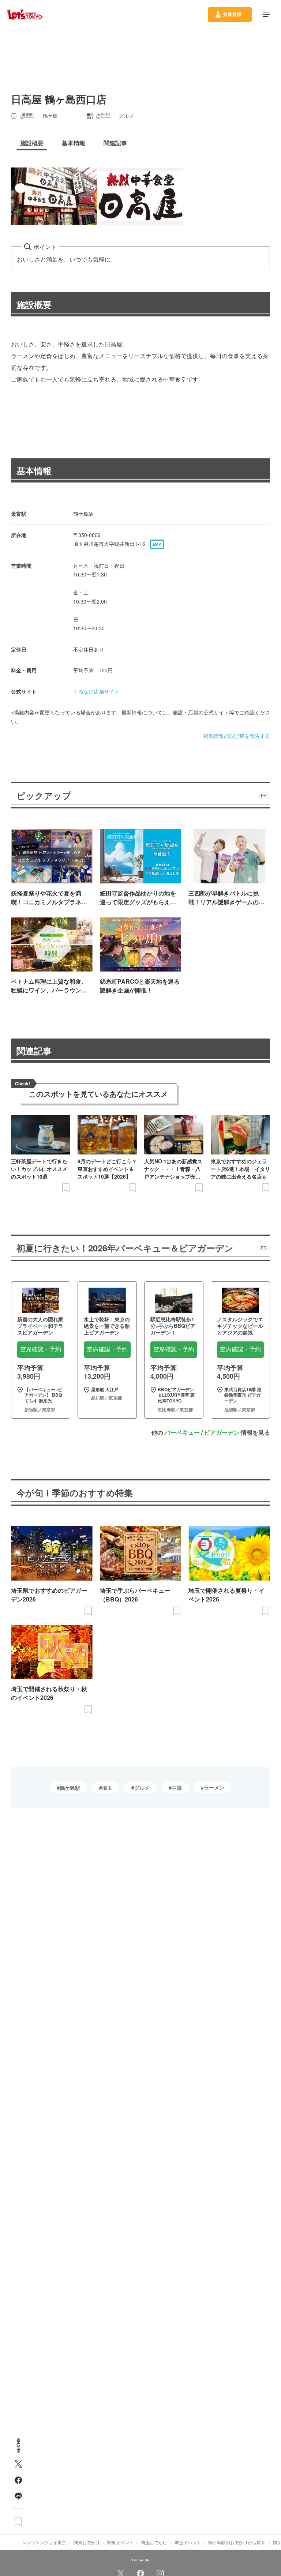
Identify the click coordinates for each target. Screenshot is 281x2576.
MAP (157, 544)
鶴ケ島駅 (70, 1788)
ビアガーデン (222, 1432)
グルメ (142, 1788)
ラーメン (214, 1787)
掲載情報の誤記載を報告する (237, 736)
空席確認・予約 (41, 1349)
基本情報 (34, 470)
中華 (177, 1788)
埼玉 (107, 1788)
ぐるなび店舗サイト (96, 691)
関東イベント (120, 2542)
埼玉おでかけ (154, 2542)
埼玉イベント (188, 2542)
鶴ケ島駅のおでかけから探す (237, 2542)
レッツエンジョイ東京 (44, 2542)
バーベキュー (182, 1432)
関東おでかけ (87, 2542)
